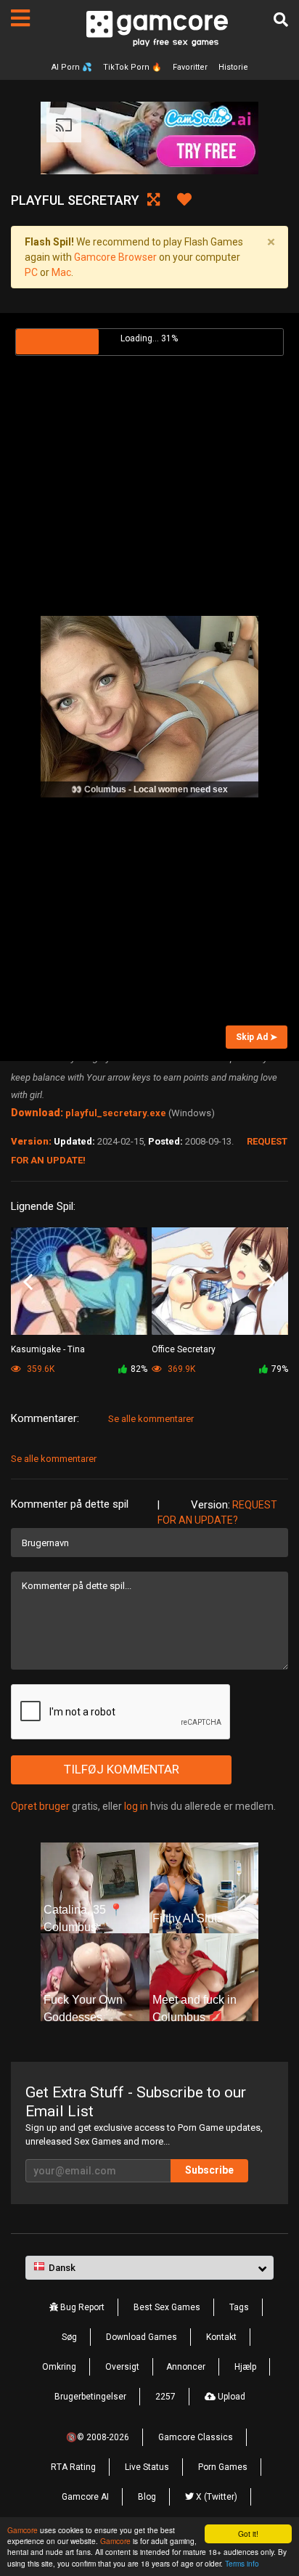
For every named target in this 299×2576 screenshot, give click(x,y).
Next (271, 1282)
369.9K (180, 1369)
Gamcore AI (85, 2497)
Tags (239, 2307)
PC (31, 272)
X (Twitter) (216, 2497)
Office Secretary (184, 1349)
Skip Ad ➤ (257, 1037)
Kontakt (221, 2337)
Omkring (59, 2367)
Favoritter (190, 67)
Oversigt (122, 2367)
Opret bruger (40, 1806)
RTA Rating (73, 2467)
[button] (149, 2268)
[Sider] (20, 18)
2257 (165, 2397)
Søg (69, 2337)
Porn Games (223, 2467)
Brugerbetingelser (90, 2397)
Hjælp (245, 2367)
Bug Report (81, 2307)
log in (136, 1806)
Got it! (248, 2534)
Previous (28, 1282)
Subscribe (209, 2170)
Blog (147, 2497)
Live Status (147, 2467)
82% (139, 1369)
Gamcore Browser (115, 257)
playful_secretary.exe (116, 1113)
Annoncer (186, 2367)
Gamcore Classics (196, 2437)
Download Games (142, 2337)
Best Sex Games (167, 2307)
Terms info (242, 2563)
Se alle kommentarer (151, 1419)
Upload (230, 2397)
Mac (61, 272)
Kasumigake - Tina (48, 1349)
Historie (233, 67)
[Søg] (281, 20)
